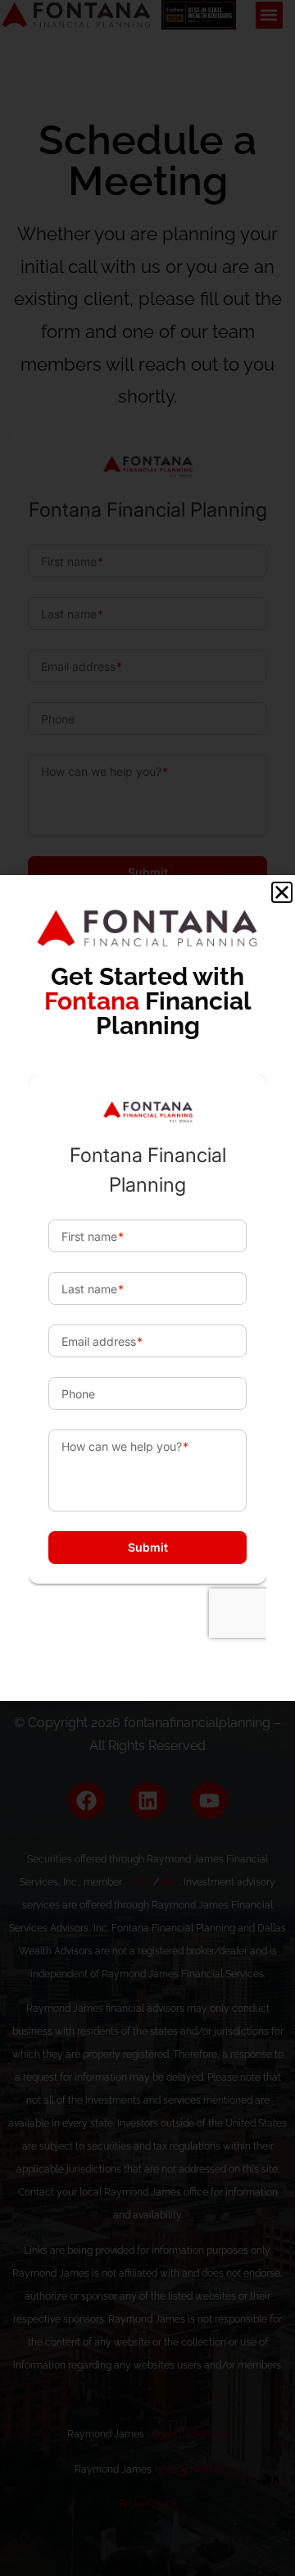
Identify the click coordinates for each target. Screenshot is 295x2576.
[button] (282, 892)
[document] (147, 1288)
